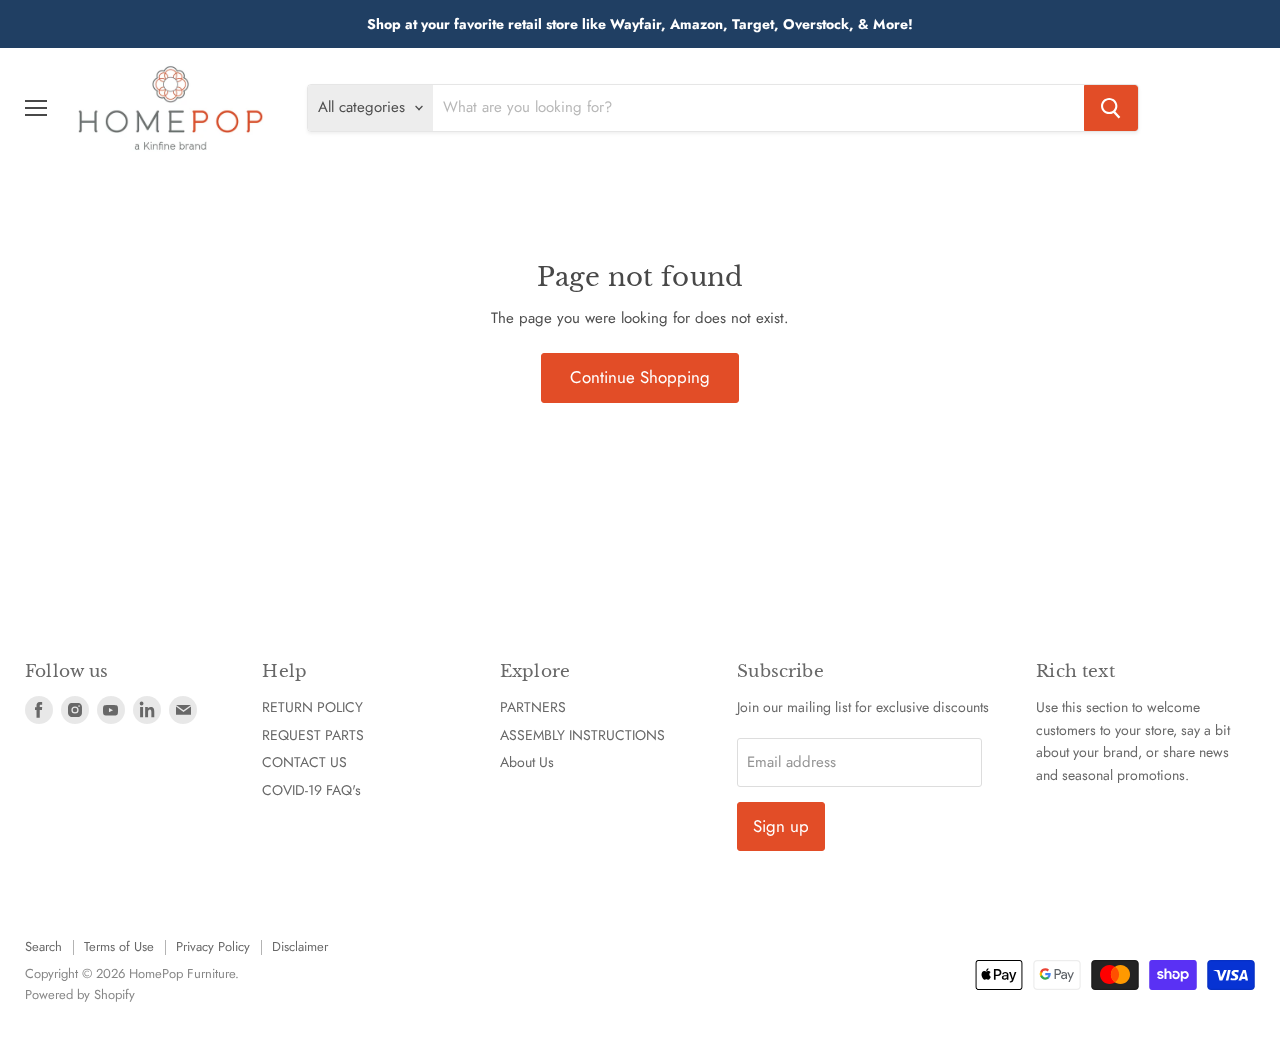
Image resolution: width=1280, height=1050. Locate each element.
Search (43, 946)
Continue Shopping (640, 377)
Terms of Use (119, 946)
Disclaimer (300, 946)
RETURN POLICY (312, 707)
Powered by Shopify (80, 994)
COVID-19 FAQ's (311, 790)
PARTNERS (533, 707)
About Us (527, 762)
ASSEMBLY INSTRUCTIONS (582, 735)
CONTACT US (304, 762)
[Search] (1111, 108)
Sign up (781, 826)
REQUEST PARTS (313, 735)
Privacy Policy (213, 946)
